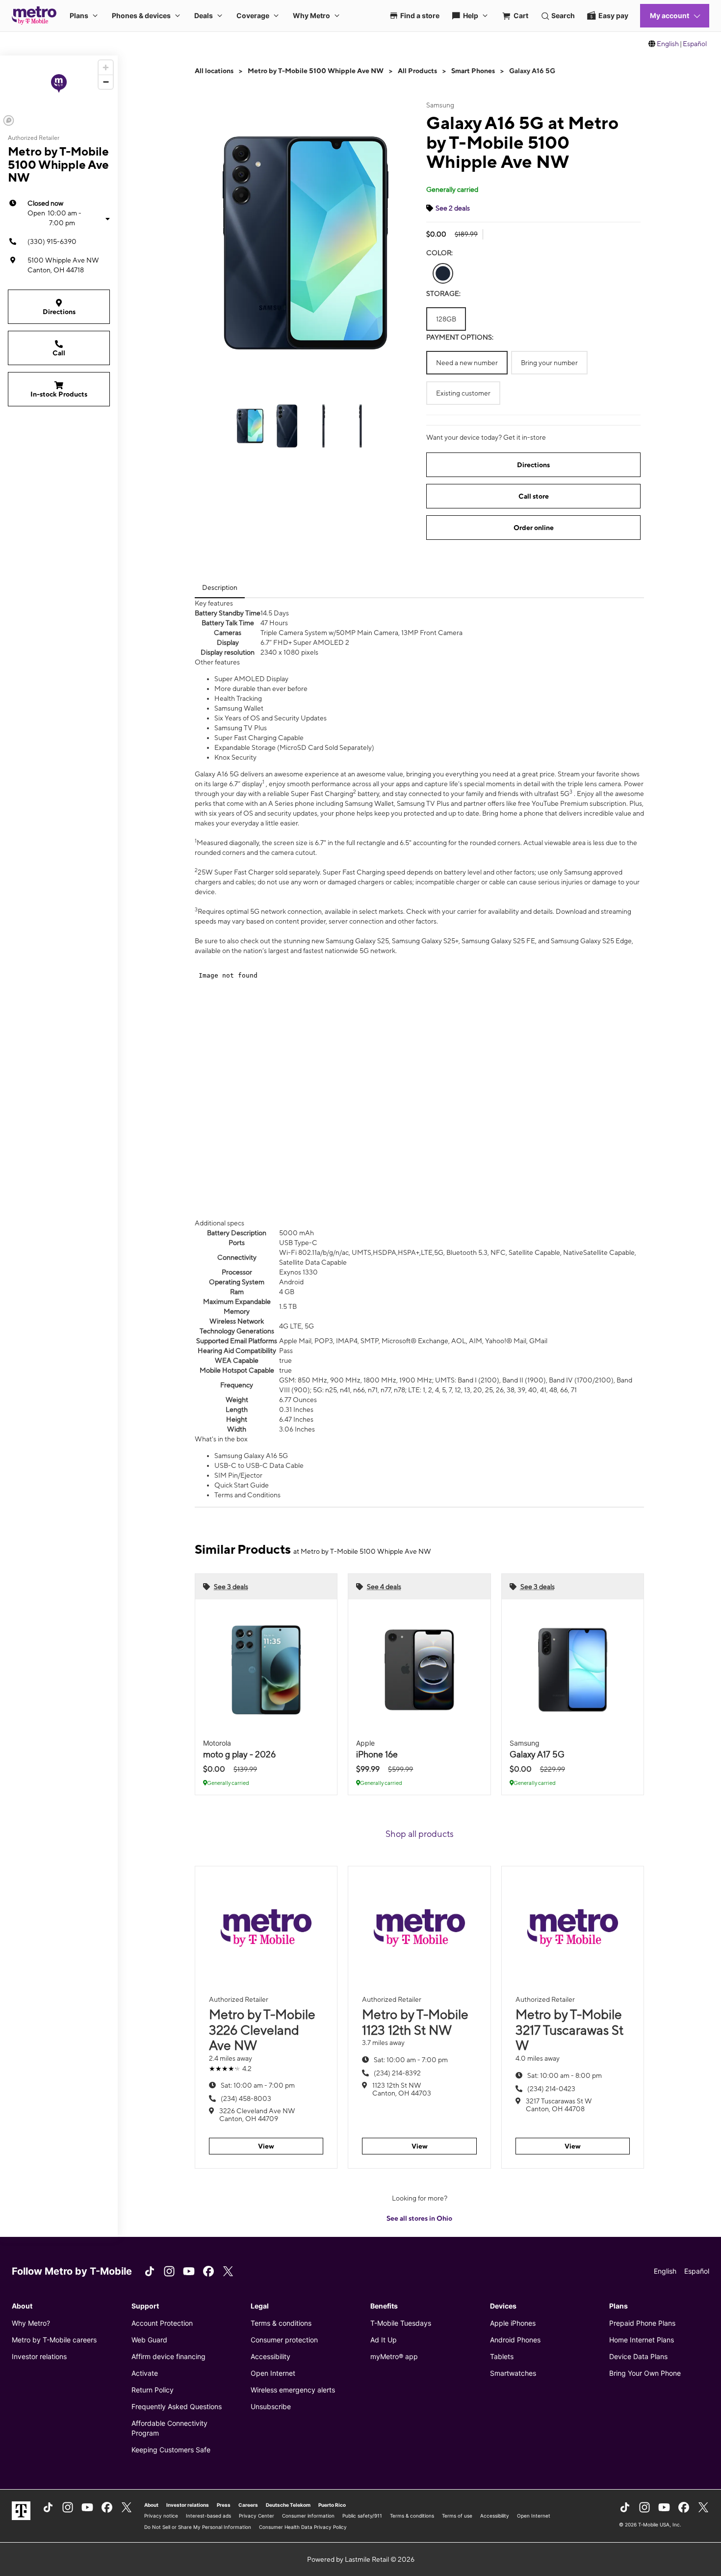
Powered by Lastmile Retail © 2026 (361, 2559)
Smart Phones (473, 71)
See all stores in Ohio (419, 2218)
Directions (59, 312)
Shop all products (420, 1834)
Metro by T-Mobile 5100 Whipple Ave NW (316, 71)
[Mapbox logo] (9, 120)
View (266, 2146)
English (668, 44)
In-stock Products (59, 394)
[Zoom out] (106, 82)
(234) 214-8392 (397, 2073)
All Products (417, 71)
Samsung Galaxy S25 (357, 941)
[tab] (220, 587)
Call (59, 353)
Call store (534, 496)
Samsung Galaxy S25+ (425, 941)
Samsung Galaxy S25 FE (498, 941)
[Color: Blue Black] (443, 273)
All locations (214, 71)
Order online (534, 528)
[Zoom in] (106, 67)
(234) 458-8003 (246, 2098)
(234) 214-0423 (551, 2089)
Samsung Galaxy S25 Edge (591, 941)
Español (695, 44)
